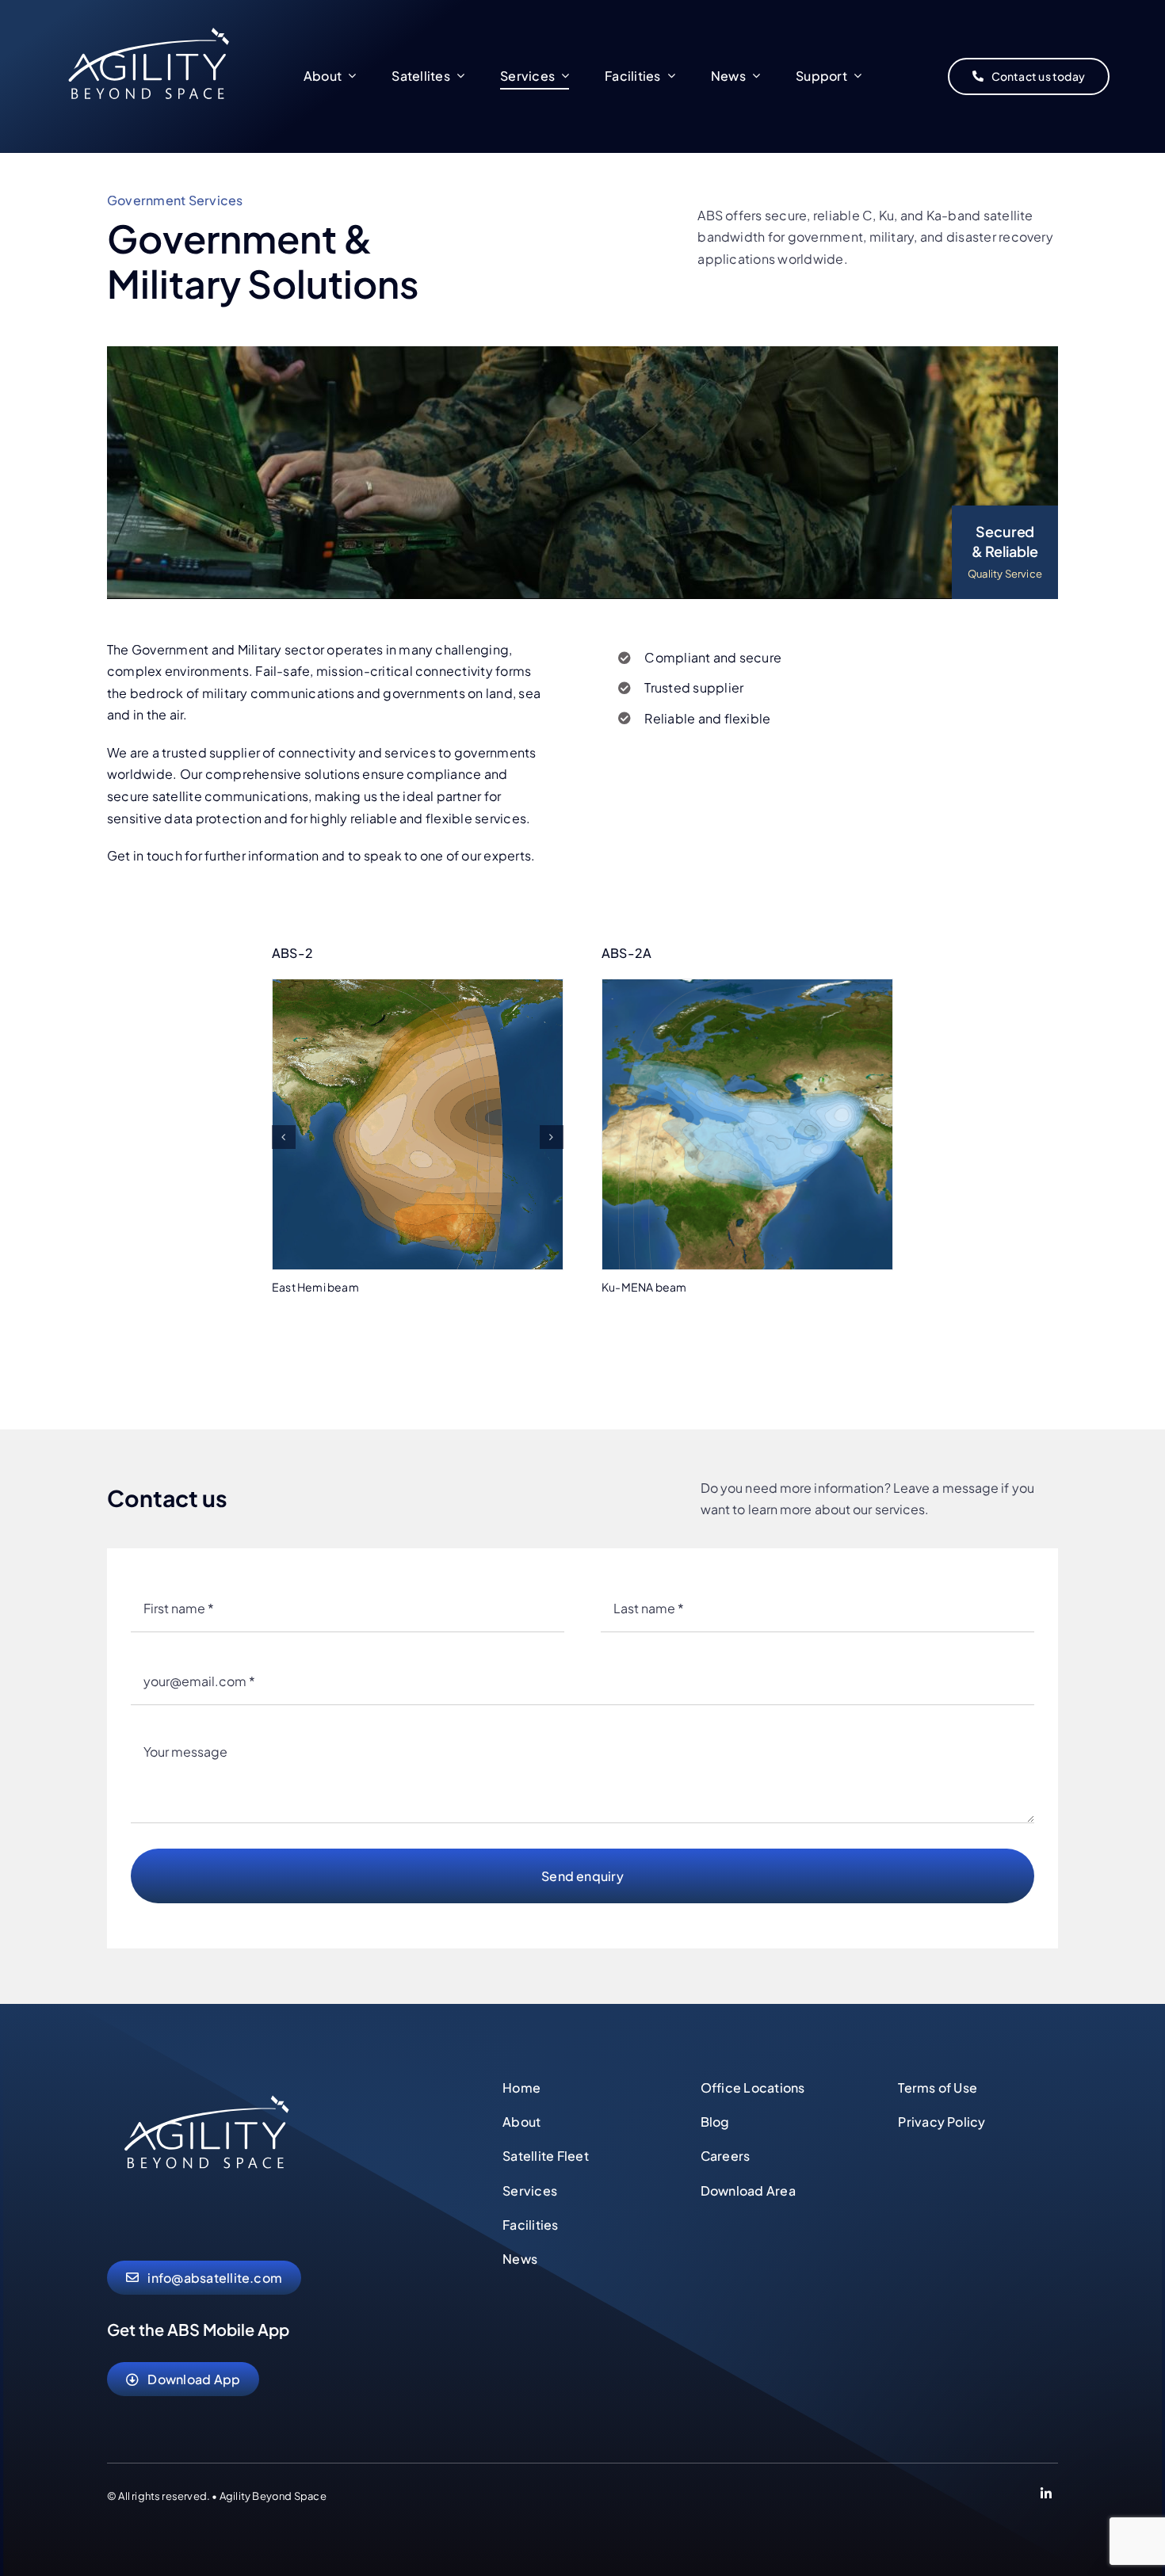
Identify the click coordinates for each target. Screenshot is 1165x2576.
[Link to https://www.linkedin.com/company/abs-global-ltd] (1046, 2496)
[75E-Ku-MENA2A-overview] (747, 988)
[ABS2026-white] (206, 2081)
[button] (284, 1137)
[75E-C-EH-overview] (418, 988)
